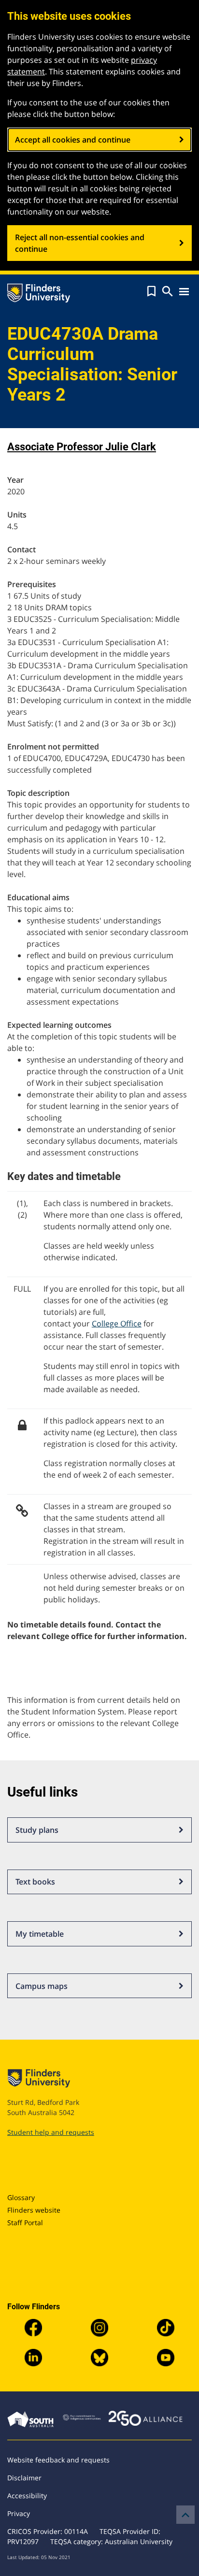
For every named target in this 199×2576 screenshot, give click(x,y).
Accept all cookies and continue (73, 140)
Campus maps (42, 1986)
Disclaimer (24, 2478)
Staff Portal (25, 2223)
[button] (151, 291)
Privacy (19, 2513)
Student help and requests (51, 2132)
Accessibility (27, 2496)
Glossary (21, 2197)
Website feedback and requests (58, 2460)
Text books (35, 1882)
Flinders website (34, 2210)
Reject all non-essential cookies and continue (80, 243)
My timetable (40, 1934)
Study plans (37, 1830)
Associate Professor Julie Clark (82, 447)
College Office (117, 1324)
